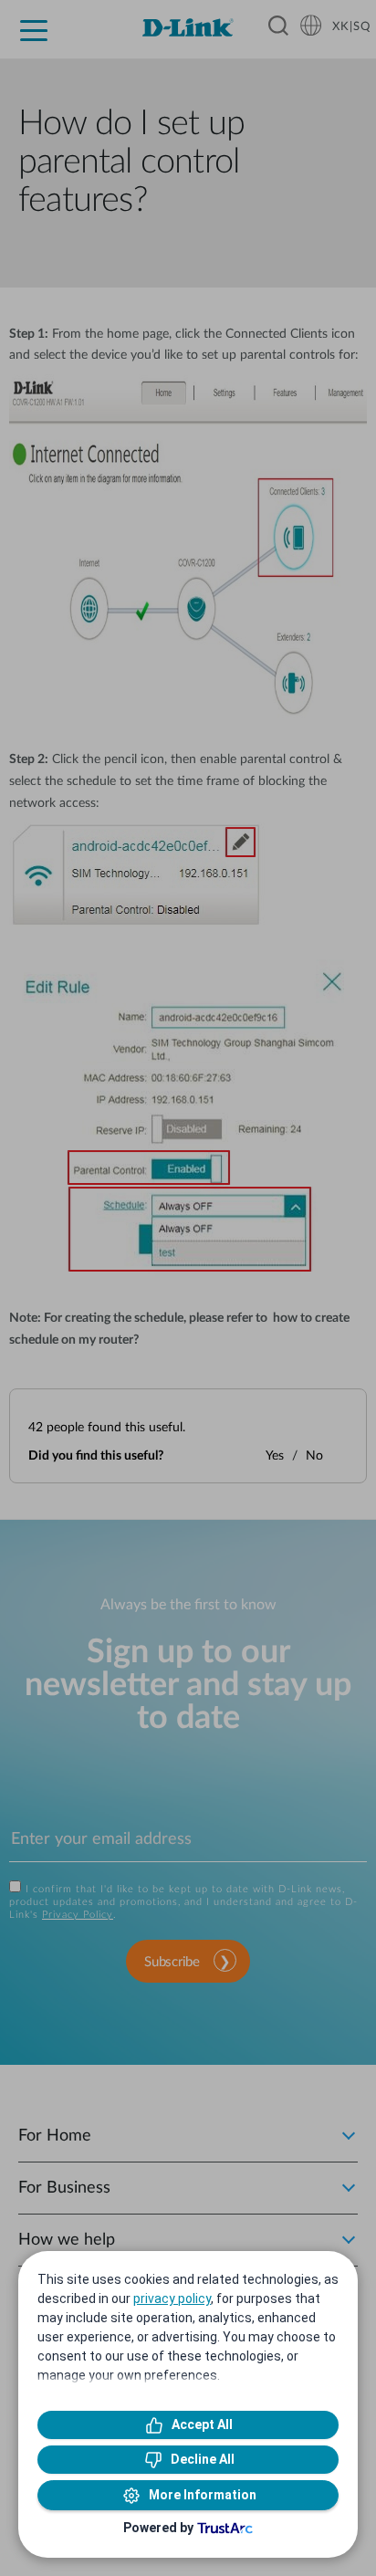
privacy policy (172, 2299)
